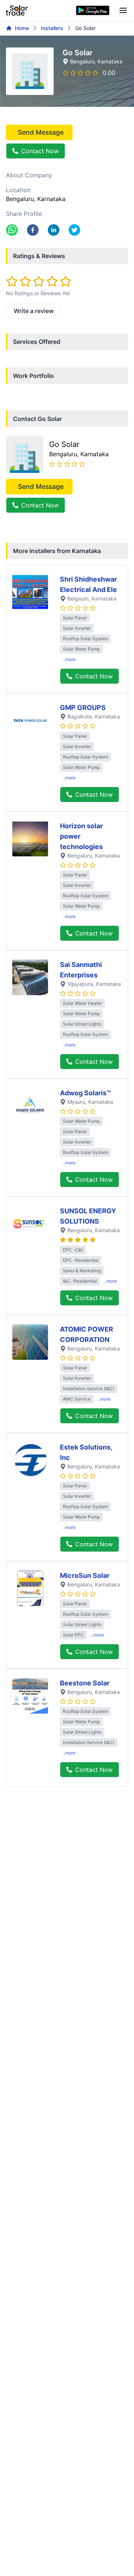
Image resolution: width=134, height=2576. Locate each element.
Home (22, 28)
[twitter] (74, 230)
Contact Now (40, 151)
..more (69, 659)
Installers (52, 28)
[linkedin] (54, 230)
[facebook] (33, 230)
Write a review (34, 311)
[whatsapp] (12, 230)
